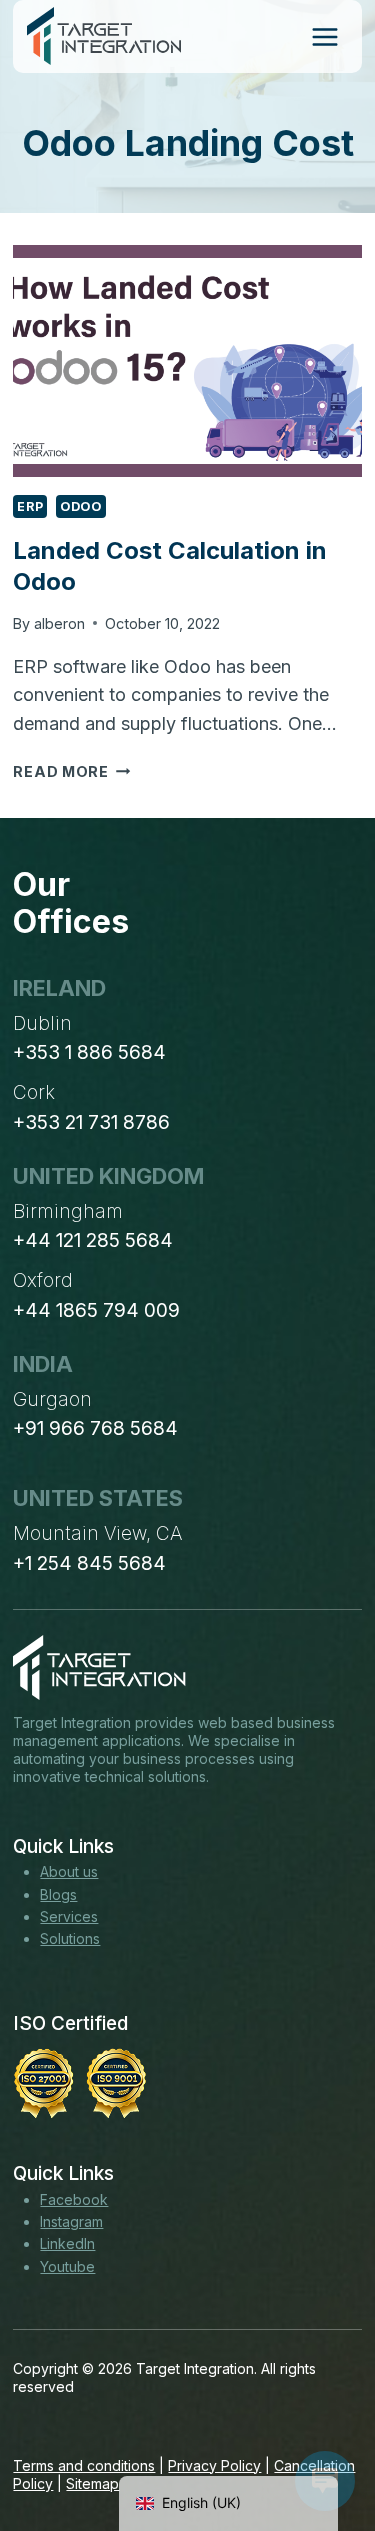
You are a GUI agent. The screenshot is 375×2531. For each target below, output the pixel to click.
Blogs (58, 1894)
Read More (71, 771)
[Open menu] (324, 36)
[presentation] (187, 361)
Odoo (81, 506)
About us (69, 1871)
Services (69, 1916)
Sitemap (92, 2483)
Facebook (74, 2199)
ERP (30, 506)
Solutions (70, 1938)
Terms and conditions (84, 2465)
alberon (59, 623)
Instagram (71, 2221)
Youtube (67, 2266)
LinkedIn (67, 2243)
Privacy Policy (214, 2465)
